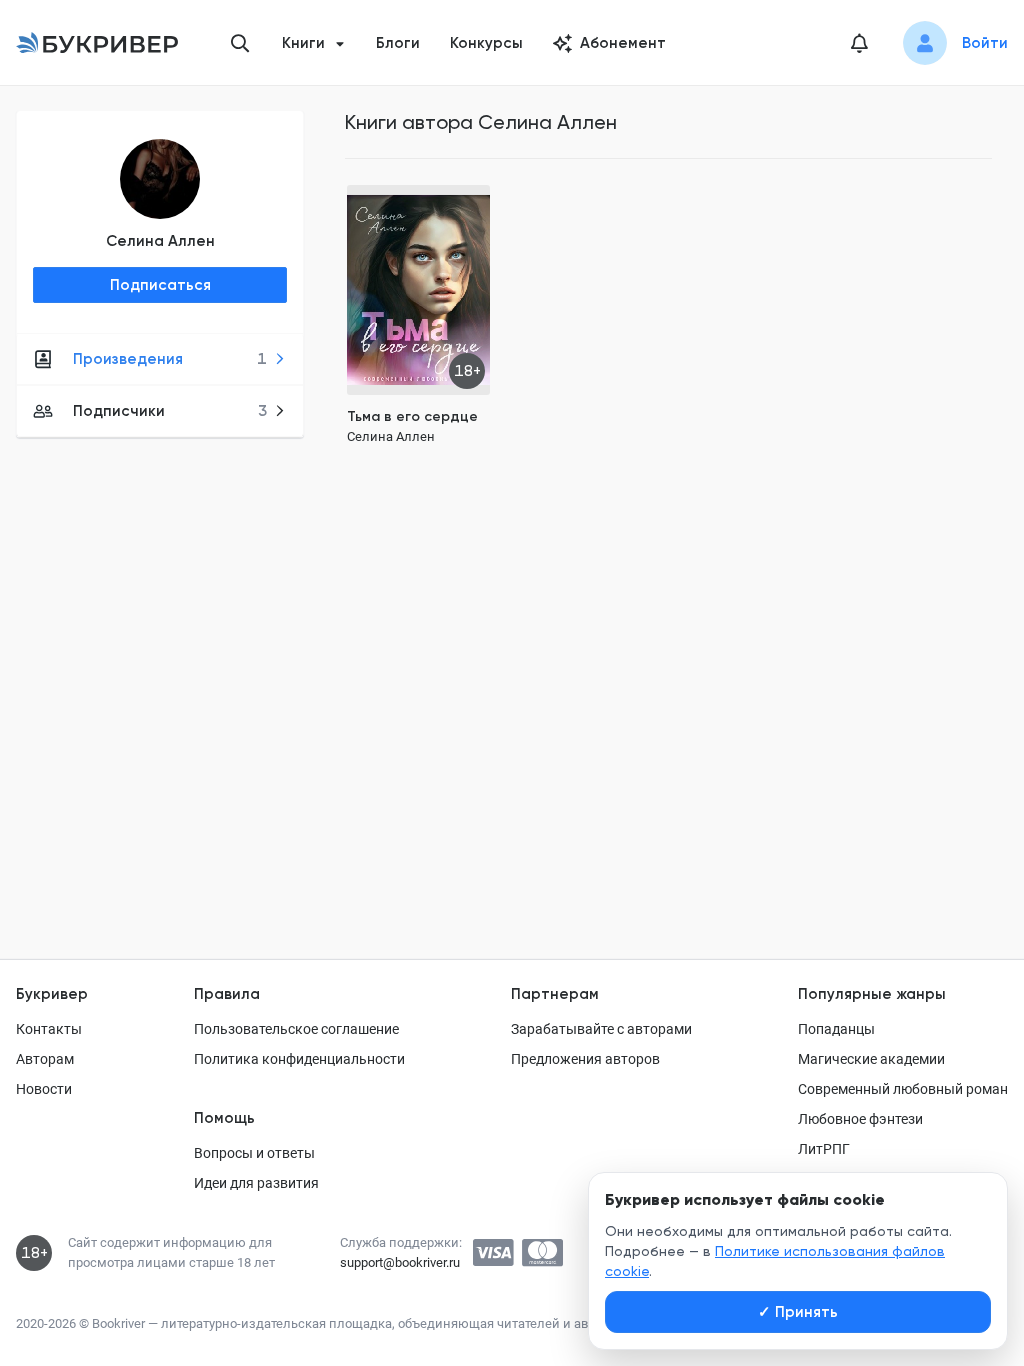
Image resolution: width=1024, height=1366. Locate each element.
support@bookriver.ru (400, 1262)
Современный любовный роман (903, 1089)
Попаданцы (836, 1029)
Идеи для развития (256, 1183)
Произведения (170, 359)
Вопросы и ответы (254, 1153)
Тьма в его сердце (412, 416)
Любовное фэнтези (860, 1119)
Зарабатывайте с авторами (601, 1029)
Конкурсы (486, 43)
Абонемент (623, 43)
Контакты (49, 1029)
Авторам (45, 1059)
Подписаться (160, 285)
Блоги (398, 43)
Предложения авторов (585, 1059)
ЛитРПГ (824, 1149)
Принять (798, 1312)
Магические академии (871, 1059)
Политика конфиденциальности (299, 1059)
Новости (44, 1089)
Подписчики (170, 411)
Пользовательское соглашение (296, 1029)
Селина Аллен (160, 241)
